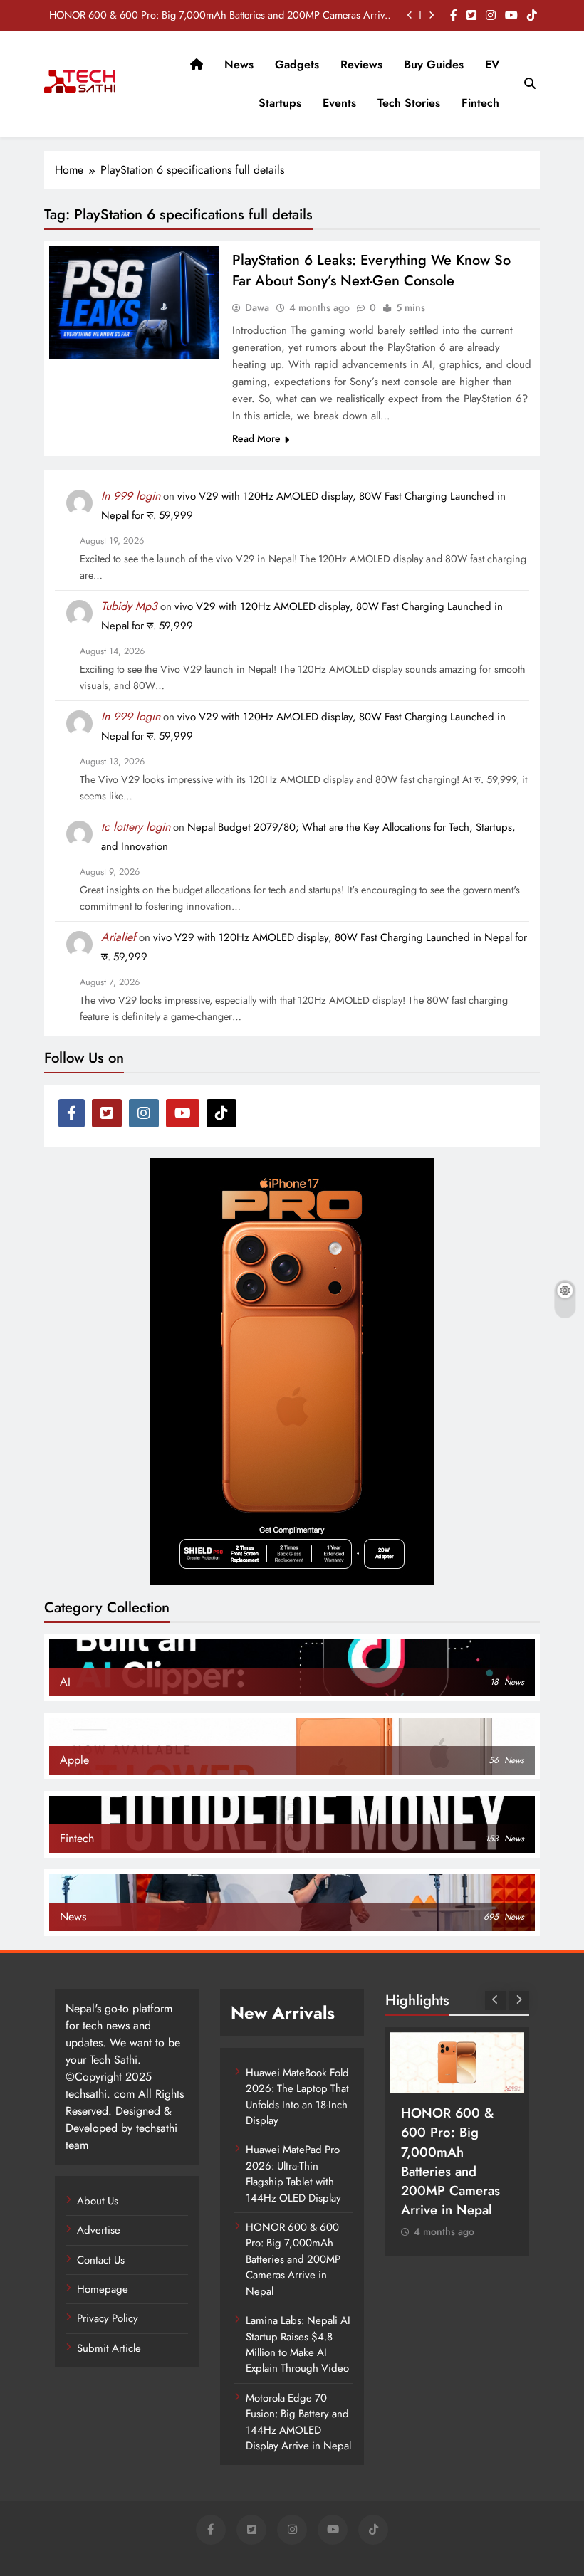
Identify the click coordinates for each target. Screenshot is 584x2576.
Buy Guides (434, 64)
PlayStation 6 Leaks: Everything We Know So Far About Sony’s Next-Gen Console (371, 270)
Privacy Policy (108, 2318)
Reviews (361, 64)
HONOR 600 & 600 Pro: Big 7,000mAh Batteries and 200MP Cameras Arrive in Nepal (219, 15)
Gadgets (297, 64)
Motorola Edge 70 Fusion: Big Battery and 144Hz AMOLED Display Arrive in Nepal (298, 2422)
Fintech (480, 103)
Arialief (119, 937)
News (239, 64)
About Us (98, 2201)
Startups (280, 103)
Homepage (103, 2289)
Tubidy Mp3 (129, 606)
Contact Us (101, 2260)
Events (339, 103)
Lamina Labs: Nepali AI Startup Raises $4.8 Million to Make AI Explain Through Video (298, 2344)
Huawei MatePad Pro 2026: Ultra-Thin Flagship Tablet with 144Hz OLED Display (293, 2173)
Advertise (99, 2230)
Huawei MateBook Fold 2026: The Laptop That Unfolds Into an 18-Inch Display (297, 2097)
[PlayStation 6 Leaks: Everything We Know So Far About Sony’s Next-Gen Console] (134, 303)
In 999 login (131, 496)
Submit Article (109, 2348)
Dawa (257, 307)
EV (492, 64)
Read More (256, 438)
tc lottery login (136, 827)
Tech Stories (409, 103)
